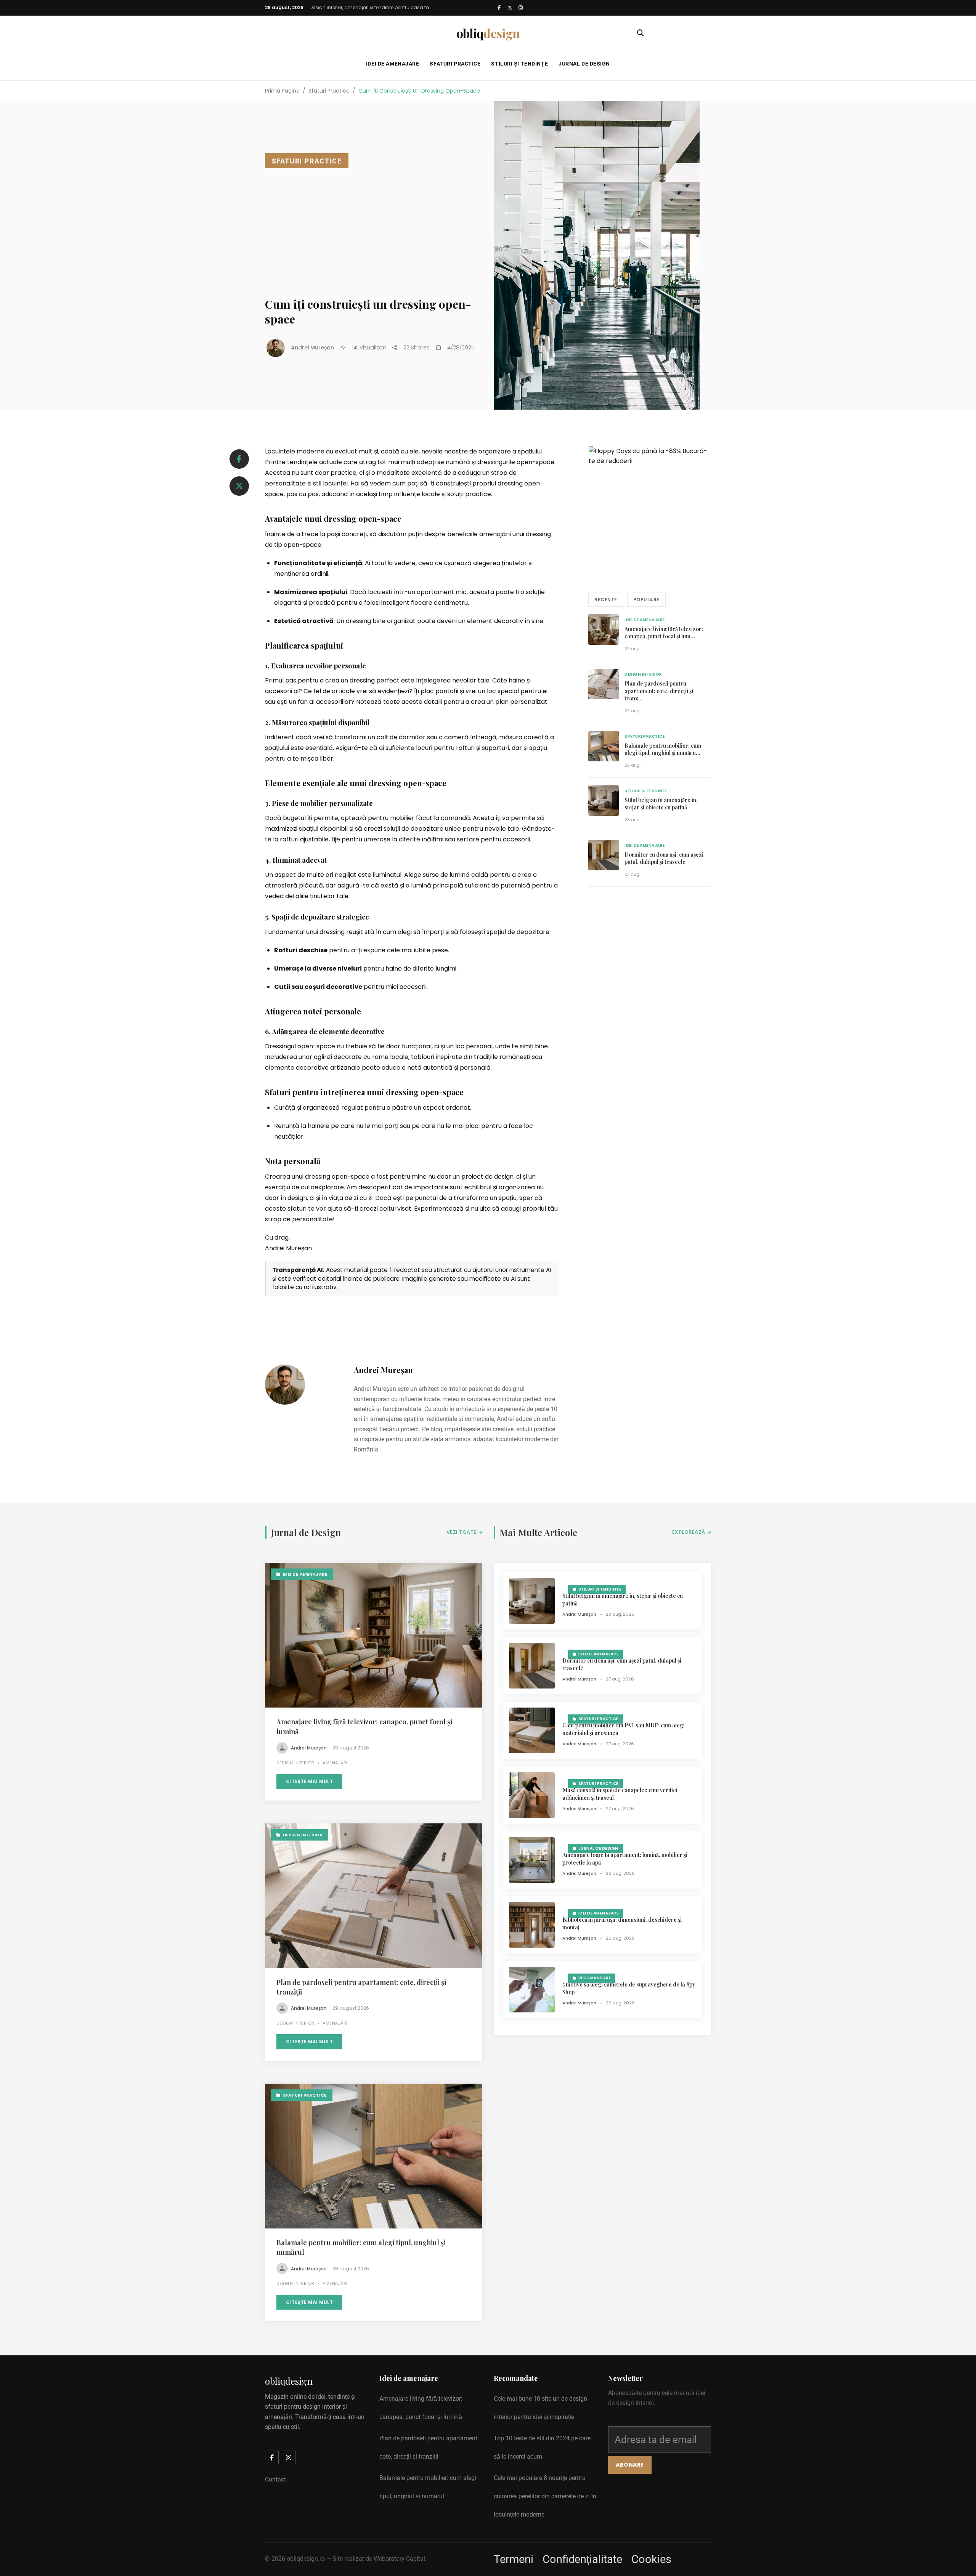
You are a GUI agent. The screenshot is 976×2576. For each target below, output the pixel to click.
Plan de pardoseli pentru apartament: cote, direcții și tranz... (659, 691)
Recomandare (595, 1978)
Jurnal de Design (584, 64)
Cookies (651, 2559)
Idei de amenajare (645, 620)
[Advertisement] (374, 231)
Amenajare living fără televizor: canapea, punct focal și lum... (664, 633)
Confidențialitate (582, 2559)
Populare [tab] (646, 600)
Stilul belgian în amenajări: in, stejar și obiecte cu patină (661, 804)
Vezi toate (462, 1532)
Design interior (643, 674)
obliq (488, 33)
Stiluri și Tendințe (519, 64)
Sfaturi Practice (455, 64)
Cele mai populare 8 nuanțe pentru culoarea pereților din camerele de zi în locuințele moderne (545, 2496)
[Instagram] (520, 8)
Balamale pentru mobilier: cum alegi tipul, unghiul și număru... (663, 749)
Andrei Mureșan (383, 1370)
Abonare (630, 2465)
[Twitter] (510, 8)
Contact (275, 2479)
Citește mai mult (309, 1781)
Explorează (689, 1532)
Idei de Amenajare (393, 64)
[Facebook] (499, 8)
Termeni (514, 2559)
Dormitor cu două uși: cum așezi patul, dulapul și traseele (664, 858)
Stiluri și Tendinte (646, 791)
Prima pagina (282, 91)
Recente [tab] (606, 600)
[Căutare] (640, 33)
